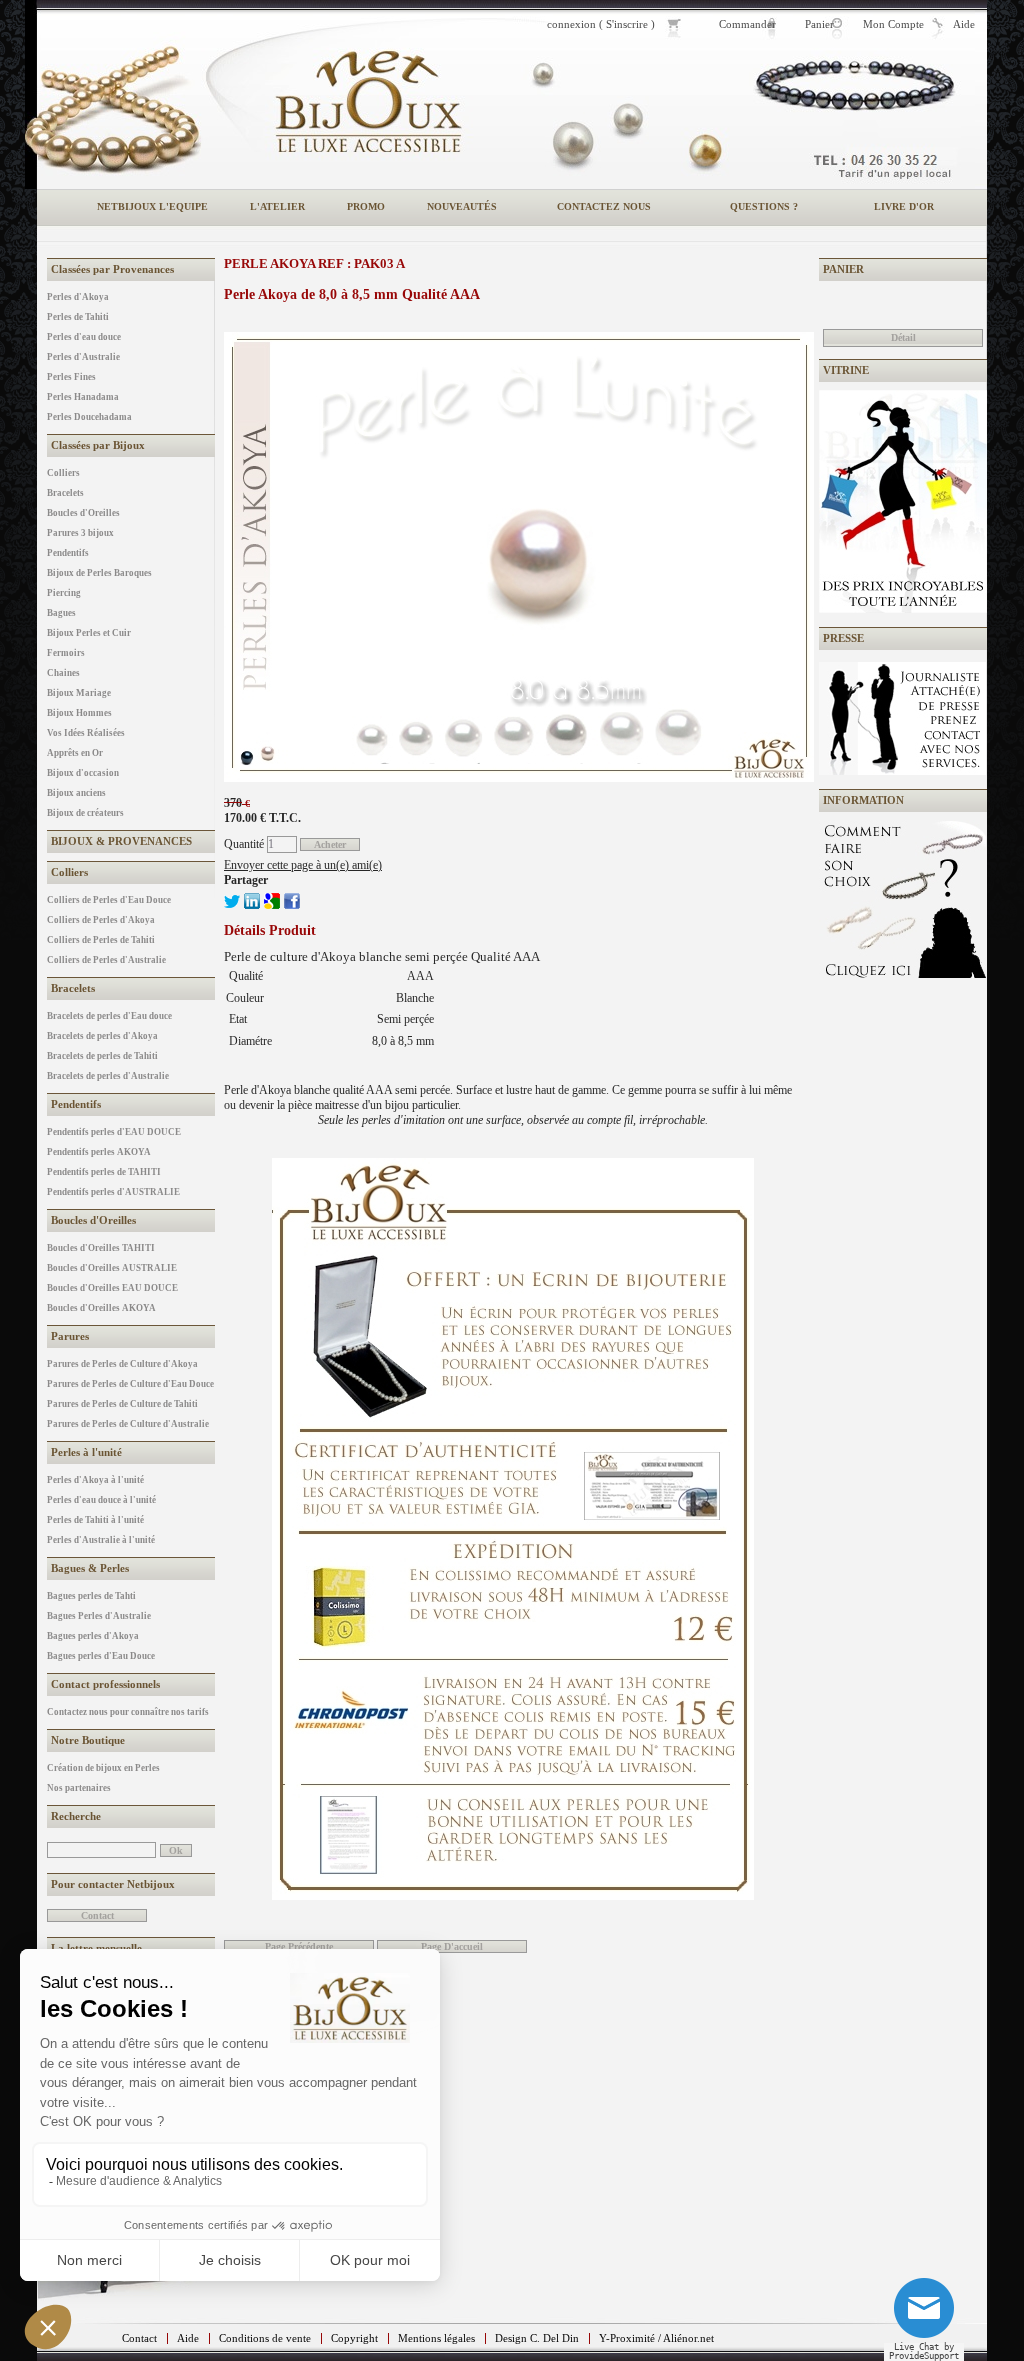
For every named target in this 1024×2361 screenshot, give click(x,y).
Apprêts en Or (75, 753)
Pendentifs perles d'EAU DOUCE (114, 1132)
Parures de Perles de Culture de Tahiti (122, 1404)
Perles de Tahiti (78, 317)
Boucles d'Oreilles (83, 513)
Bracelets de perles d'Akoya (102, 1036)
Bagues (61, 613)
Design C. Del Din (537, 2338)
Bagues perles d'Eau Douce (101, 1656)
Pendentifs (68, 553)
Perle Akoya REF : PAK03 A (314, 263)
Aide (188, 2338)
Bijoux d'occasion (83, 773)
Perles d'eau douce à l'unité (101, 1500)
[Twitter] (232, 905)
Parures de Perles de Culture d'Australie (128, 1424)
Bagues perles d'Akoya (93, 1636)
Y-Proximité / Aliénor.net (656, 2338)
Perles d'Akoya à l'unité (95, 1480)
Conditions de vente (265, 2338)
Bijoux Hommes (79, 713)
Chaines (63, 673)
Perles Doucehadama (89, 417)
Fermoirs (66, 653)
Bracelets (65, 493)
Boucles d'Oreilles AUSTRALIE (112, 1268)
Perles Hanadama (83, 397)
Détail (903, 337)
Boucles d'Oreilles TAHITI (101, 1248)
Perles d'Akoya (78, 297)
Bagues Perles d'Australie (99, 1616)
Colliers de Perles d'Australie (106, 960)
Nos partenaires (79, 1788)
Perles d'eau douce (84, 337)
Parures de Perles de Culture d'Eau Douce (130, 1384)
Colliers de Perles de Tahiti (101, 940)
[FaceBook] (292, 905)
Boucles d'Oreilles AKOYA (101, 1308)
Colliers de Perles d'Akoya (101, 920)
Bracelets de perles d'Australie (108, 1076)
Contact (139, 2338)
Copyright (354, 2338)
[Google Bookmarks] (272, 905)
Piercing (64, 593)
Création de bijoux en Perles (103, 1768)
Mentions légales (436, 2338)
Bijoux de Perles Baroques (99, 573)
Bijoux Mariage (79, 693)
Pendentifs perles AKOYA (99, 1152)
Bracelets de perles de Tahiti (102, 1056)
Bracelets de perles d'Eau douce (109, 1016)
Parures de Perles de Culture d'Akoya (122, 1364)
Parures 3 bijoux (80, 533)
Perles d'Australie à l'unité (101, 1540)
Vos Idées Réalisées (86, 733)
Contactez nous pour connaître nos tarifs (128, 1712)
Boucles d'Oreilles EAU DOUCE (112, 1288)
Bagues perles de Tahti (91, 1596)
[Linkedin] (252, 905)
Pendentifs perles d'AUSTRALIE (113, 1192)
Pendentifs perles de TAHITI (104, 1172)
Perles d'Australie (83, 357)
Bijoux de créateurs (85, 813)
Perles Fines (71, 377)
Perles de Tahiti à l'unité (95, 1520)
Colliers (63, 473)
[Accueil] (367, 102)
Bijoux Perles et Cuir (89, 633)
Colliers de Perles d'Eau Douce (109, 900)
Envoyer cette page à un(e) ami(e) (303, 865)
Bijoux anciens (76, 793)
